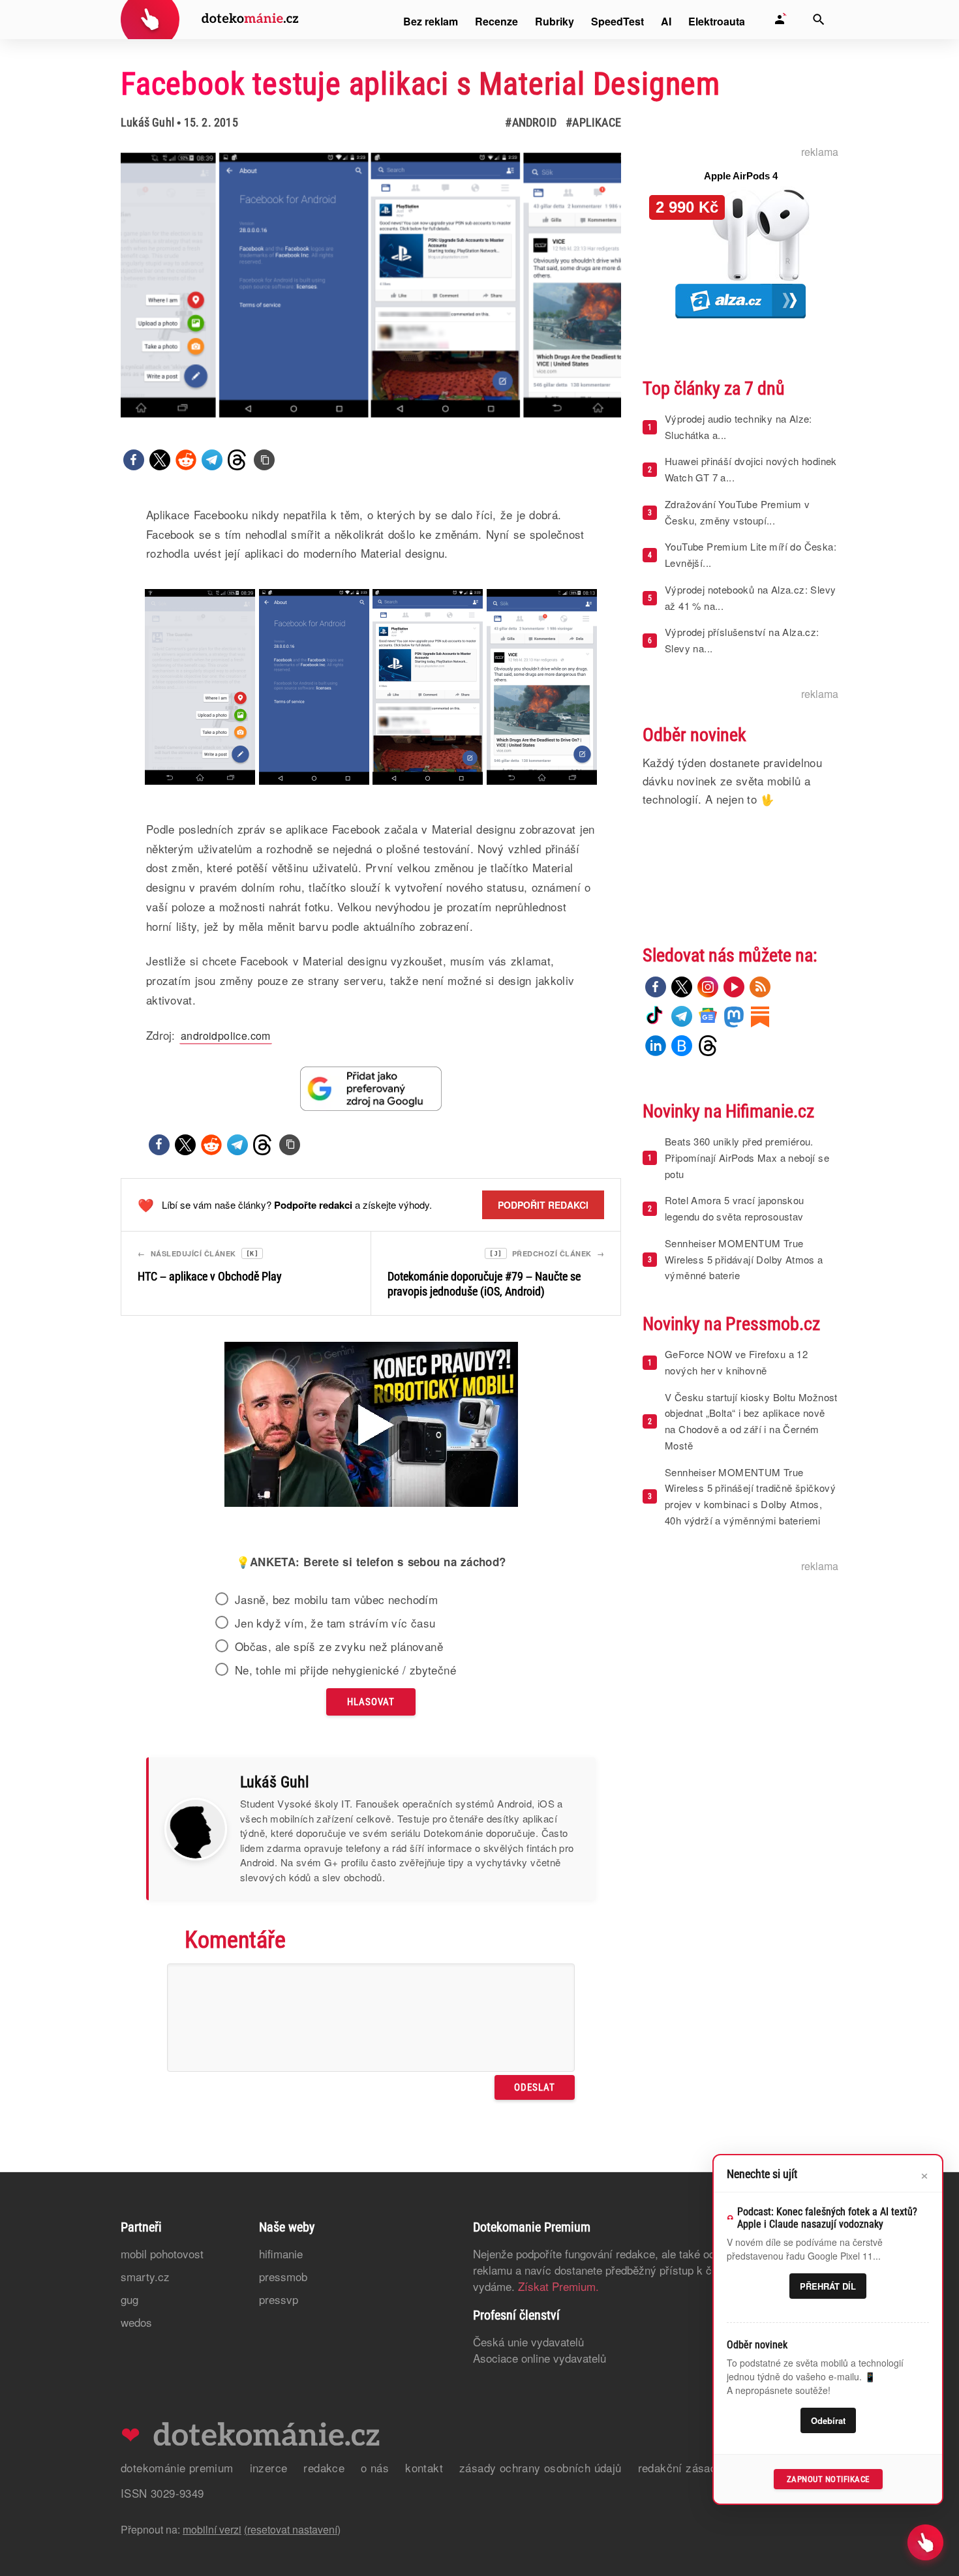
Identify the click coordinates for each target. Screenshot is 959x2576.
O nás (375, 2467)
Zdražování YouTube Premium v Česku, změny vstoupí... (737, 512)
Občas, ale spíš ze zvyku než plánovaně (339, 1646)
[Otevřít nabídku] (925, 2542)
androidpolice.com (226, 1036)
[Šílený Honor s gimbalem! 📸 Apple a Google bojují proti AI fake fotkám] (371, 1426)
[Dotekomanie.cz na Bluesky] (682, 1046)
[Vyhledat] (819, 20)
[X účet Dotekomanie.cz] (682, 987)
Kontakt (424, 2467)
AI (666, 21)
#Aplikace (593, 122)
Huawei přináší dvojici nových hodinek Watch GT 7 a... (751, 469)
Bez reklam (431, 21)
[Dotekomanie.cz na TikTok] (656, 1016)
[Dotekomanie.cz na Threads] (708, 1046)
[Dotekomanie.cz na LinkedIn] (656, 1046)
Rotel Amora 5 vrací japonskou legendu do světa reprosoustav (735, 1208)
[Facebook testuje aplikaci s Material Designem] (264, 460)
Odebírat (828, 2420)
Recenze (496, 21)
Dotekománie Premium (177, 2467)
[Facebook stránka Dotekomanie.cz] (656, 987)
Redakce (324, 2467)
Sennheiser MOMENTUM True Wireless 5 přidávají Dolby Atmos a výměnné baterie (744, 1259)
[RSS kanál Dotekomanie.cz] (760, 987)
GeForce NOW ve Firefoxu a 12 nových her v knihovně (736, 1362)
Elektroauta (717, 21)
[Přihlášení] (780, 20)
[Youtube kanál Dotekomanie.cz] (734, 987)
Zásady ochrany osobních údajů (540, 2467)
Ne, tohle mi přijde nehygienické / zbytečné (345, 1670)
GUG (129, 2299)
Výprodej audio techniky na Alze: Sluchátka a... (738, 427)
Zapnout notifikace (828, 2479)
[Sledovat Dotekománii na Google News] (371, 1088)
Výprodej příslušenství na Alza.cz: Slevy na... (742, 640)
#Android (531, 122)
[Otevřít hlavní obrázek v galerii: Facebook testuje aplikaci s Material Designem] (371, 285)
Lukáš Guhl (147, 122)
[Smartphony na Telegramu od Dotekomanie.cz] (682, 1016)
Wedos (136, 2322)
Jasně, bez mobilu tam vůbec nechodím (336, 1599)
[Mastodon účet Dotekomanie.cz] (734, 1016)
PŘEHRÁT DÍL (828, 2286)
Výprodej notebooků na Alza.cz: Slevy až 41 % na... (750, 598)
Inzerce (269, 2467)
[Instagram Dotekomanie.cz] (708, 987)
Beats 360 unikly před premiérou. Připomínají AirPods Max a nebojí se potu (747, 1158)
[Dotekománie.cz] (210, 21)
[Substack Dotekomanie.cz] (760, 1016)
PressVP (279, 2299)
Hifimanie (281, 2253)
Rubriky (555, 21)
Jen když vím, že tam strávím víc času (335, 1623)
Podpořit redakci (543, 1205)
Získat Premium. (558, 2286)
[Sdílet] (134, 460)
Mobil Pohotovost (162, 2253)
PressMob (283, 2276)
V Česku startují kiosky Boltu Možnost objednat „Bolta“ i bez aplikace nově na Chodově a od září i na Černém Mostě (751, 1421)
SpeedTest (617, 21)
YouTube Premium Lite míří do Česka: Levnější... (751, 554)
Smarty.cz (145, 2276)
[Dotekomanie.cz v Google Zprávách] (708, 1016)
